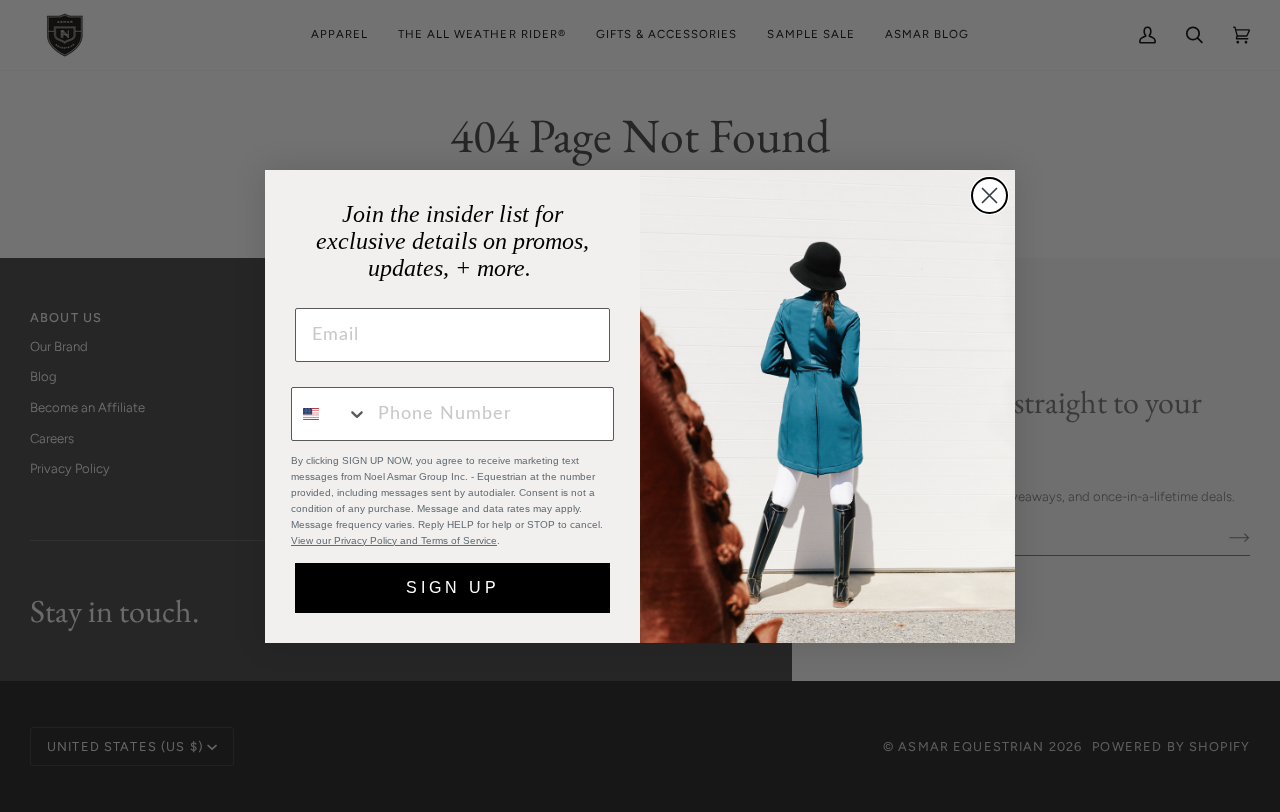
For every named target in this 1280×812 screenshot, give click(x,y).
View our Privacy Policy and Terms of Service (394, 540)
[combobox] (330, 414)
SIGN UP (453, 587)
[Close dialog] (989, 195)
